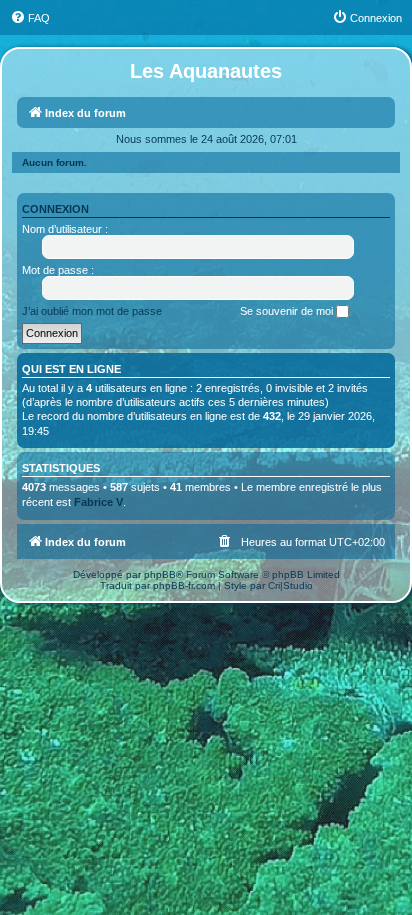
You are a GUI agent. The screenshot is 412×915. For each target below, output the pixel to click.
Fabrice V (98, 502)
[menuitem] (30, 18)
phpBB (160, 574)
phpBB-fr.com (184, 585)
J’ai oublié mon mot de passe (92, 311)
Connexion (55, 209)
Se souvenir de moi (288, 311)
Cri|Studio (290, 585)
